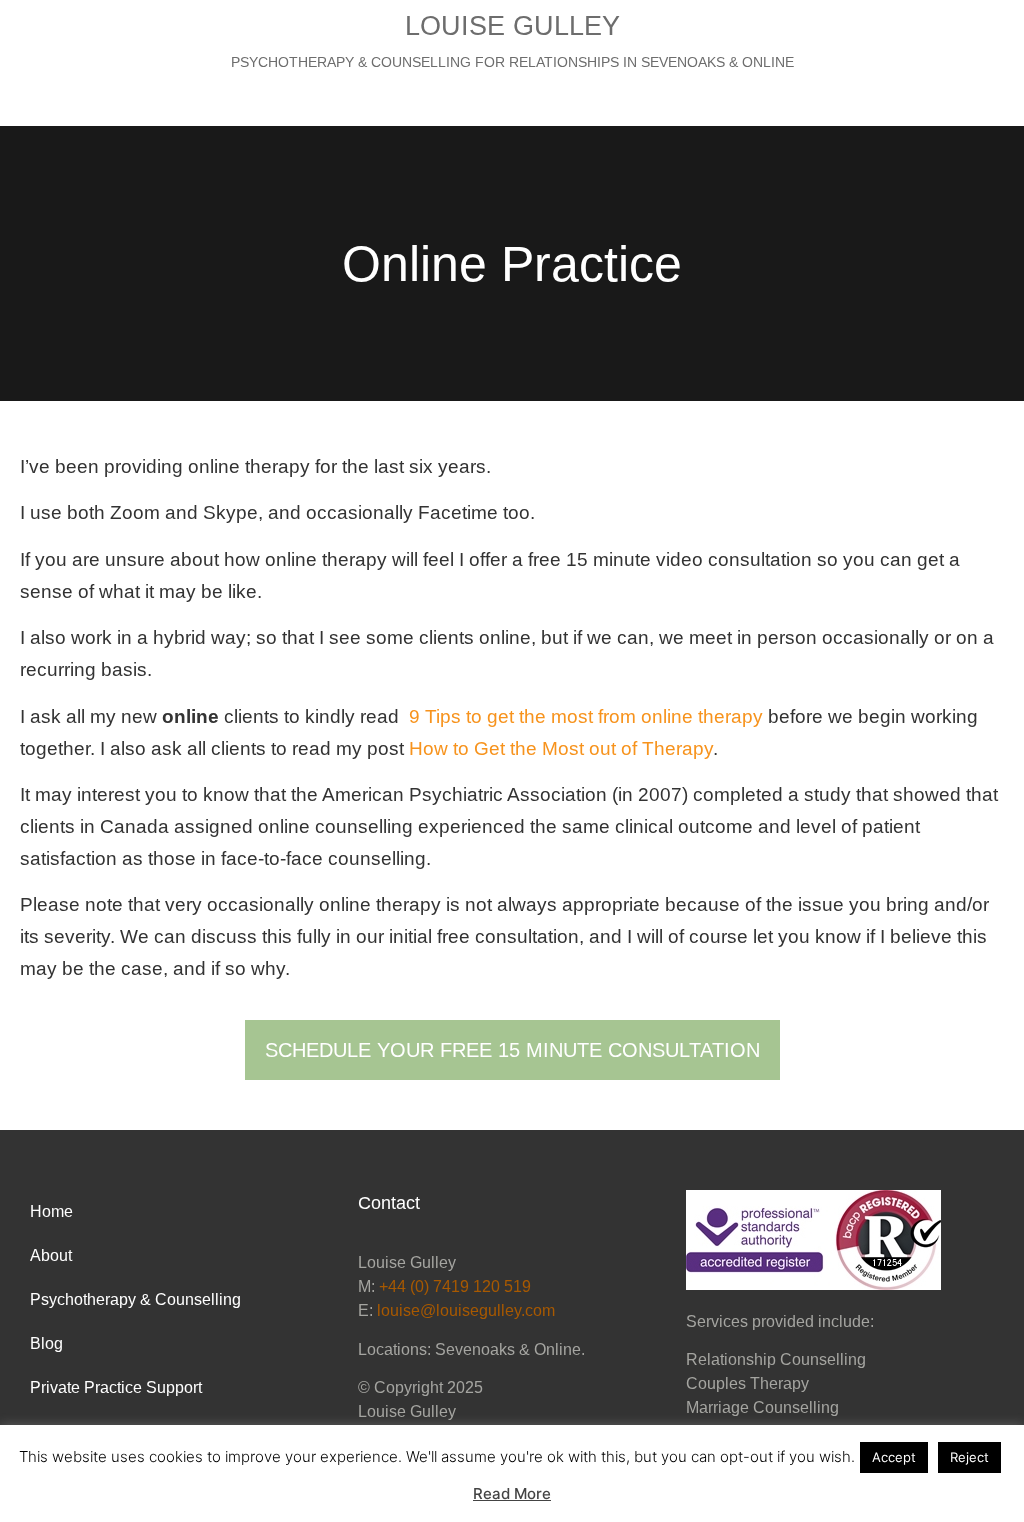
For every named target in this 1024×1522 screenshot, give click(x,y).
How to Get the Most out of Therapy (561, 748)
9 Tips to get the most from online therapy (588, 716)
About (51, 1255)
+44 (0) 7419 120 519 (455, 1286)
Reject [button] (969, 1457)
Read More (512, 1493)
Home (51, 1211)
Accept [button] (894, 1457)
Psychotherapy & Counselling (135, 1299)
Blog (46, 1343)
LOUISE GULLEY (512, 26)
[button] (512, 99)
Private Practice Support (116, 1387)
